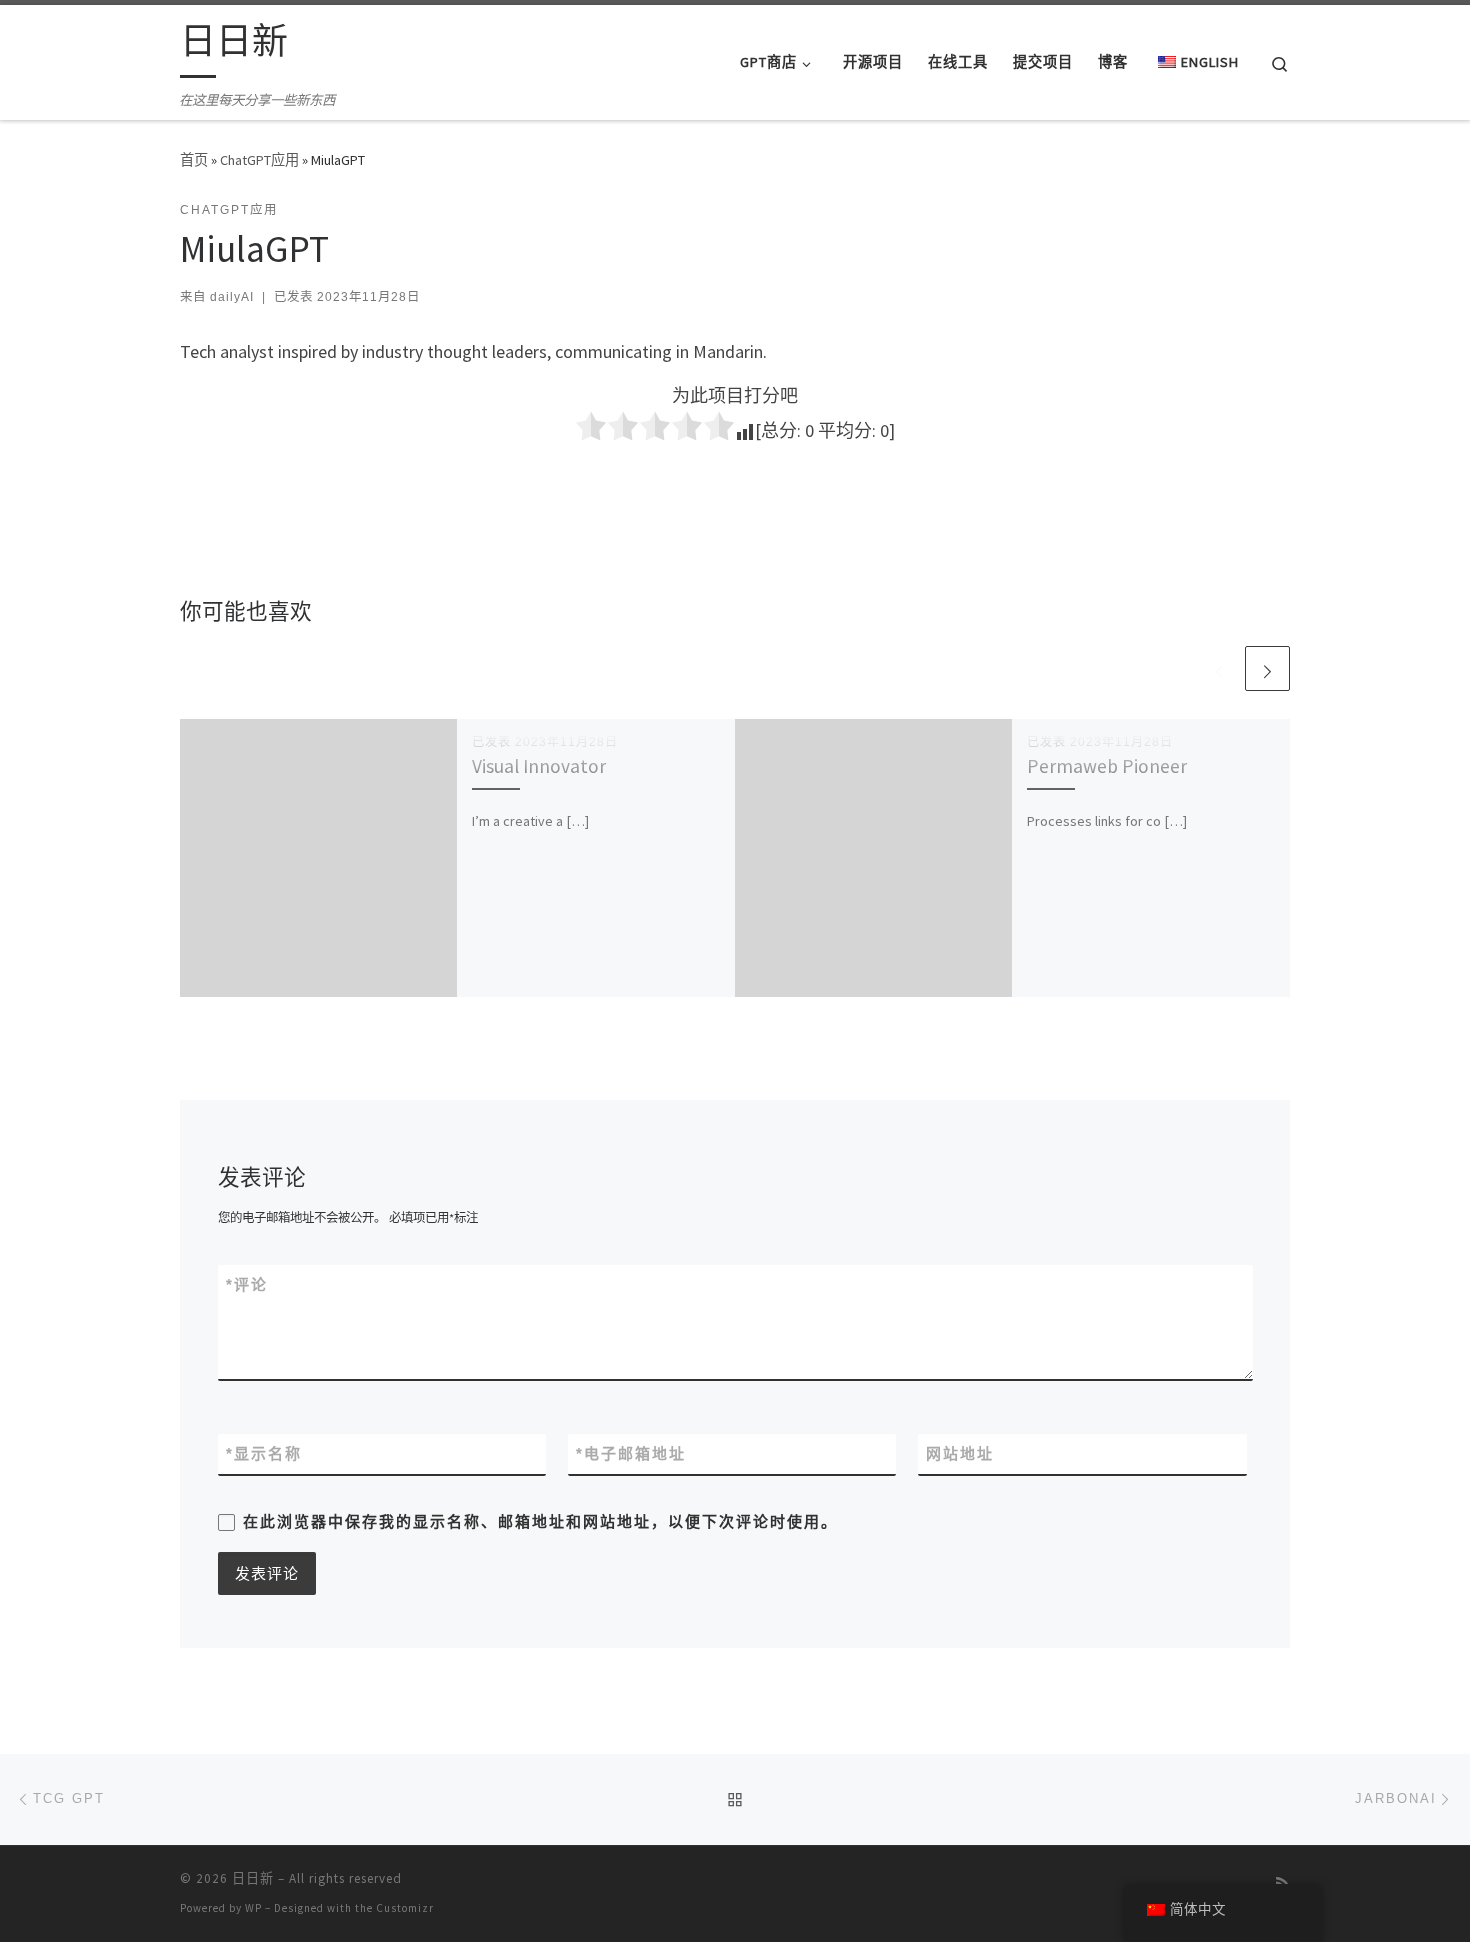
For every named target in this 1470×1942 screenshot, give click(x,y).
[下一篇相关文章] (1267, 668)
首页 (194, 160)
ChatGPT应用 (259, 160)
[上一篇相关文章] (1219, 668)
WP (253, 1908)
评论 (247, 1284)
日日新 (253, 1878)
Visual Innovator (539, 766)
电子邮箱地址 (631, 1453)
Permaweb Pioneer (1107, 766)
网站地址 (960, 1453)
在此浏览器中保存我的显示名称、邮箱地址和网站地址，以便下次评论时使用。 (540, 1521)
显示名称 (264, 1453)
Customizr (405, 1908)
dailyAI (232, 297)
